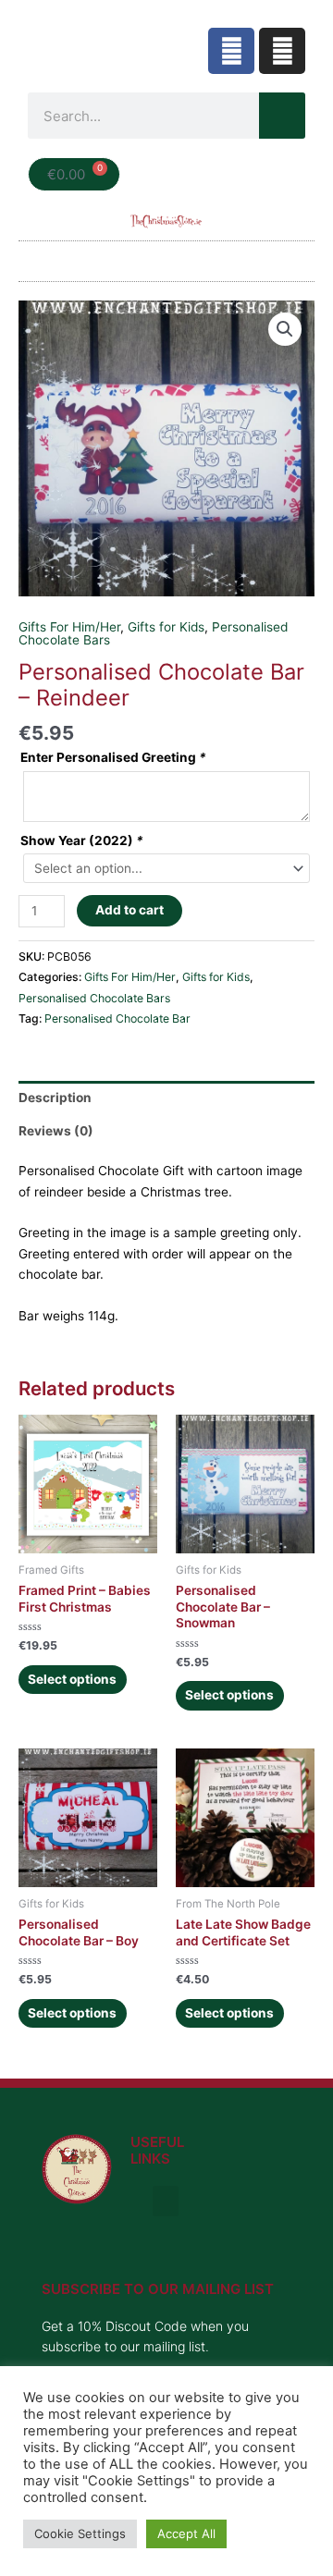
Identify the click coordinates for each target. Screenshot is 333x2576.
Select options (72, 1679)
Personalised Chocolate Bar (117, 1018)
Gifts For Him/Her (69, 627)
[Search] (282, 116)
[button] (166, 257)
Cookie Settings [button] (80, 2533)
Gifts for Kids (166, 627)
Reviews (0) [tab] (56, 1131)
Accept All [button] (186, 2533)
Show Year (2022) (82, 840)
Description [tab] (55, 1098)
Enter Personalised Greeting (113, 757)
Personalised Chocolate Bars (94, 998)
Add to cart (129, 910)
